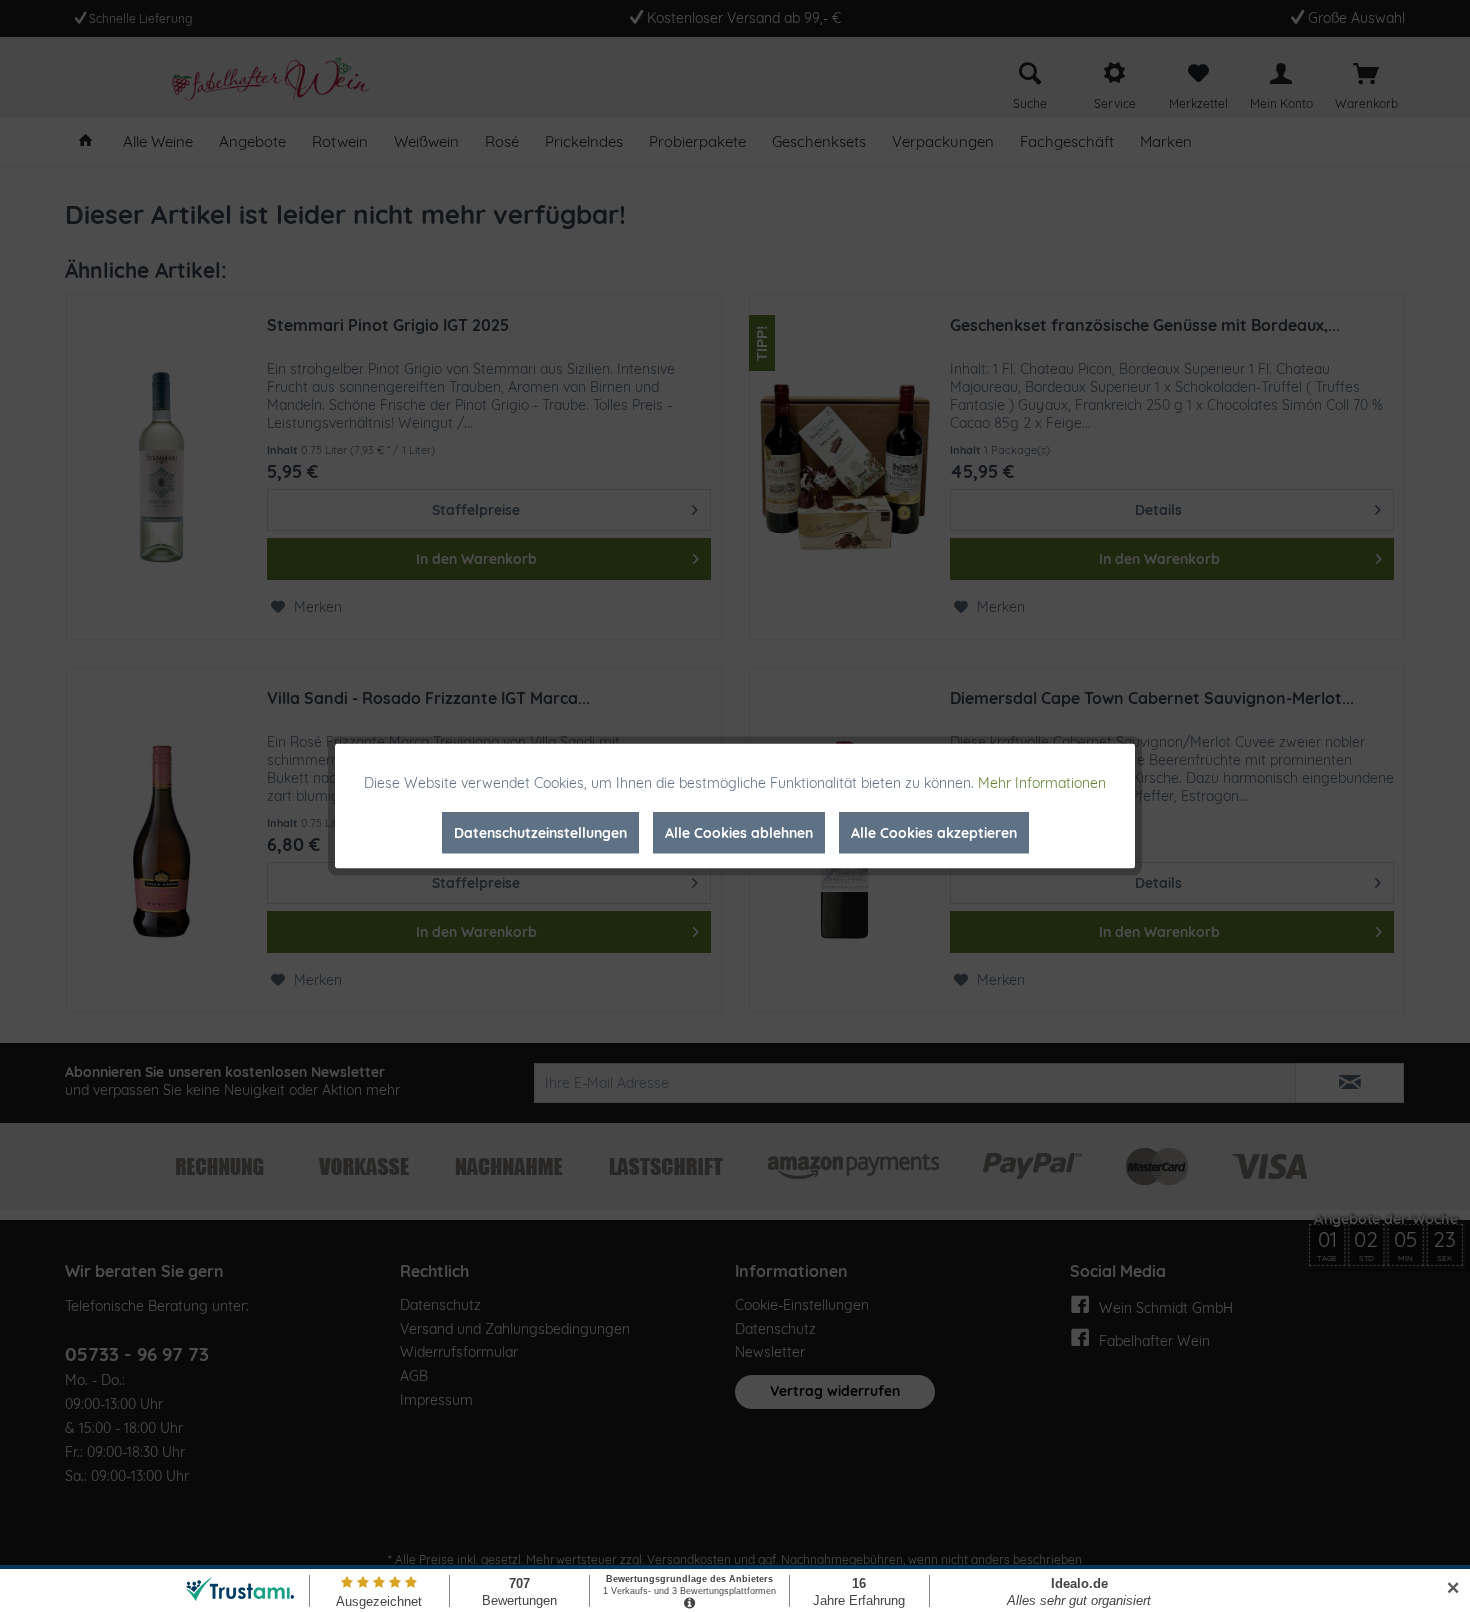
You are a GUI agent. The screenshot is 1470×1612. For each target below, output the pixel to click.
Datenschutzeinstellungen (540, 833)
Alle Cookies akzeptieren (934, 833)
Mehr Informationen (1042, 783)
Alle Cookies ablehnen (739, 833)
